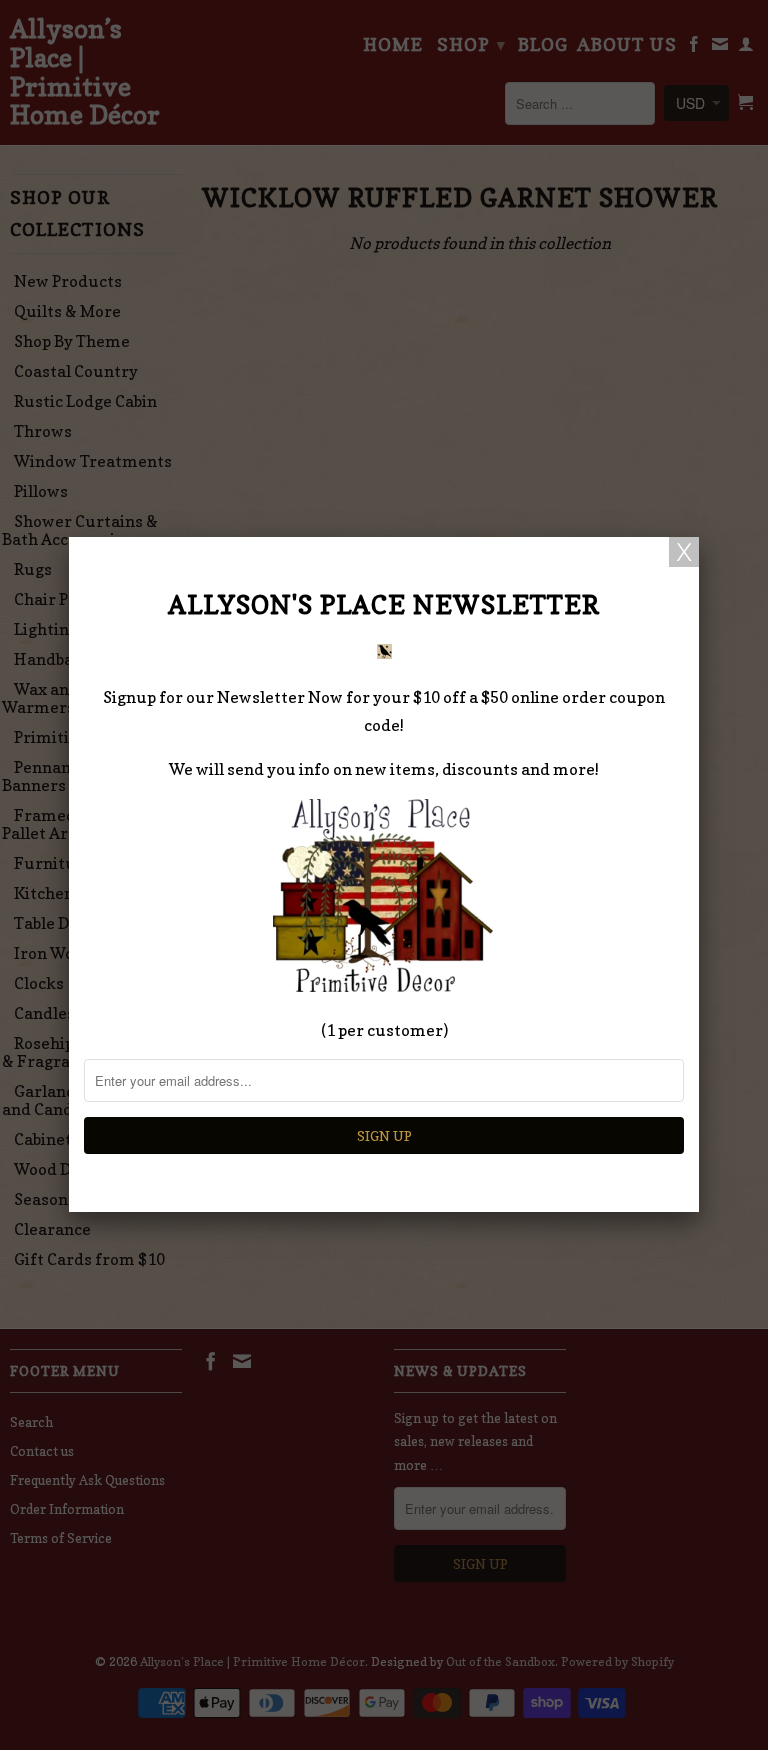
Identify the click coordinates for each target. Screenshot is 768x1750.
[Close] (684, 552)
